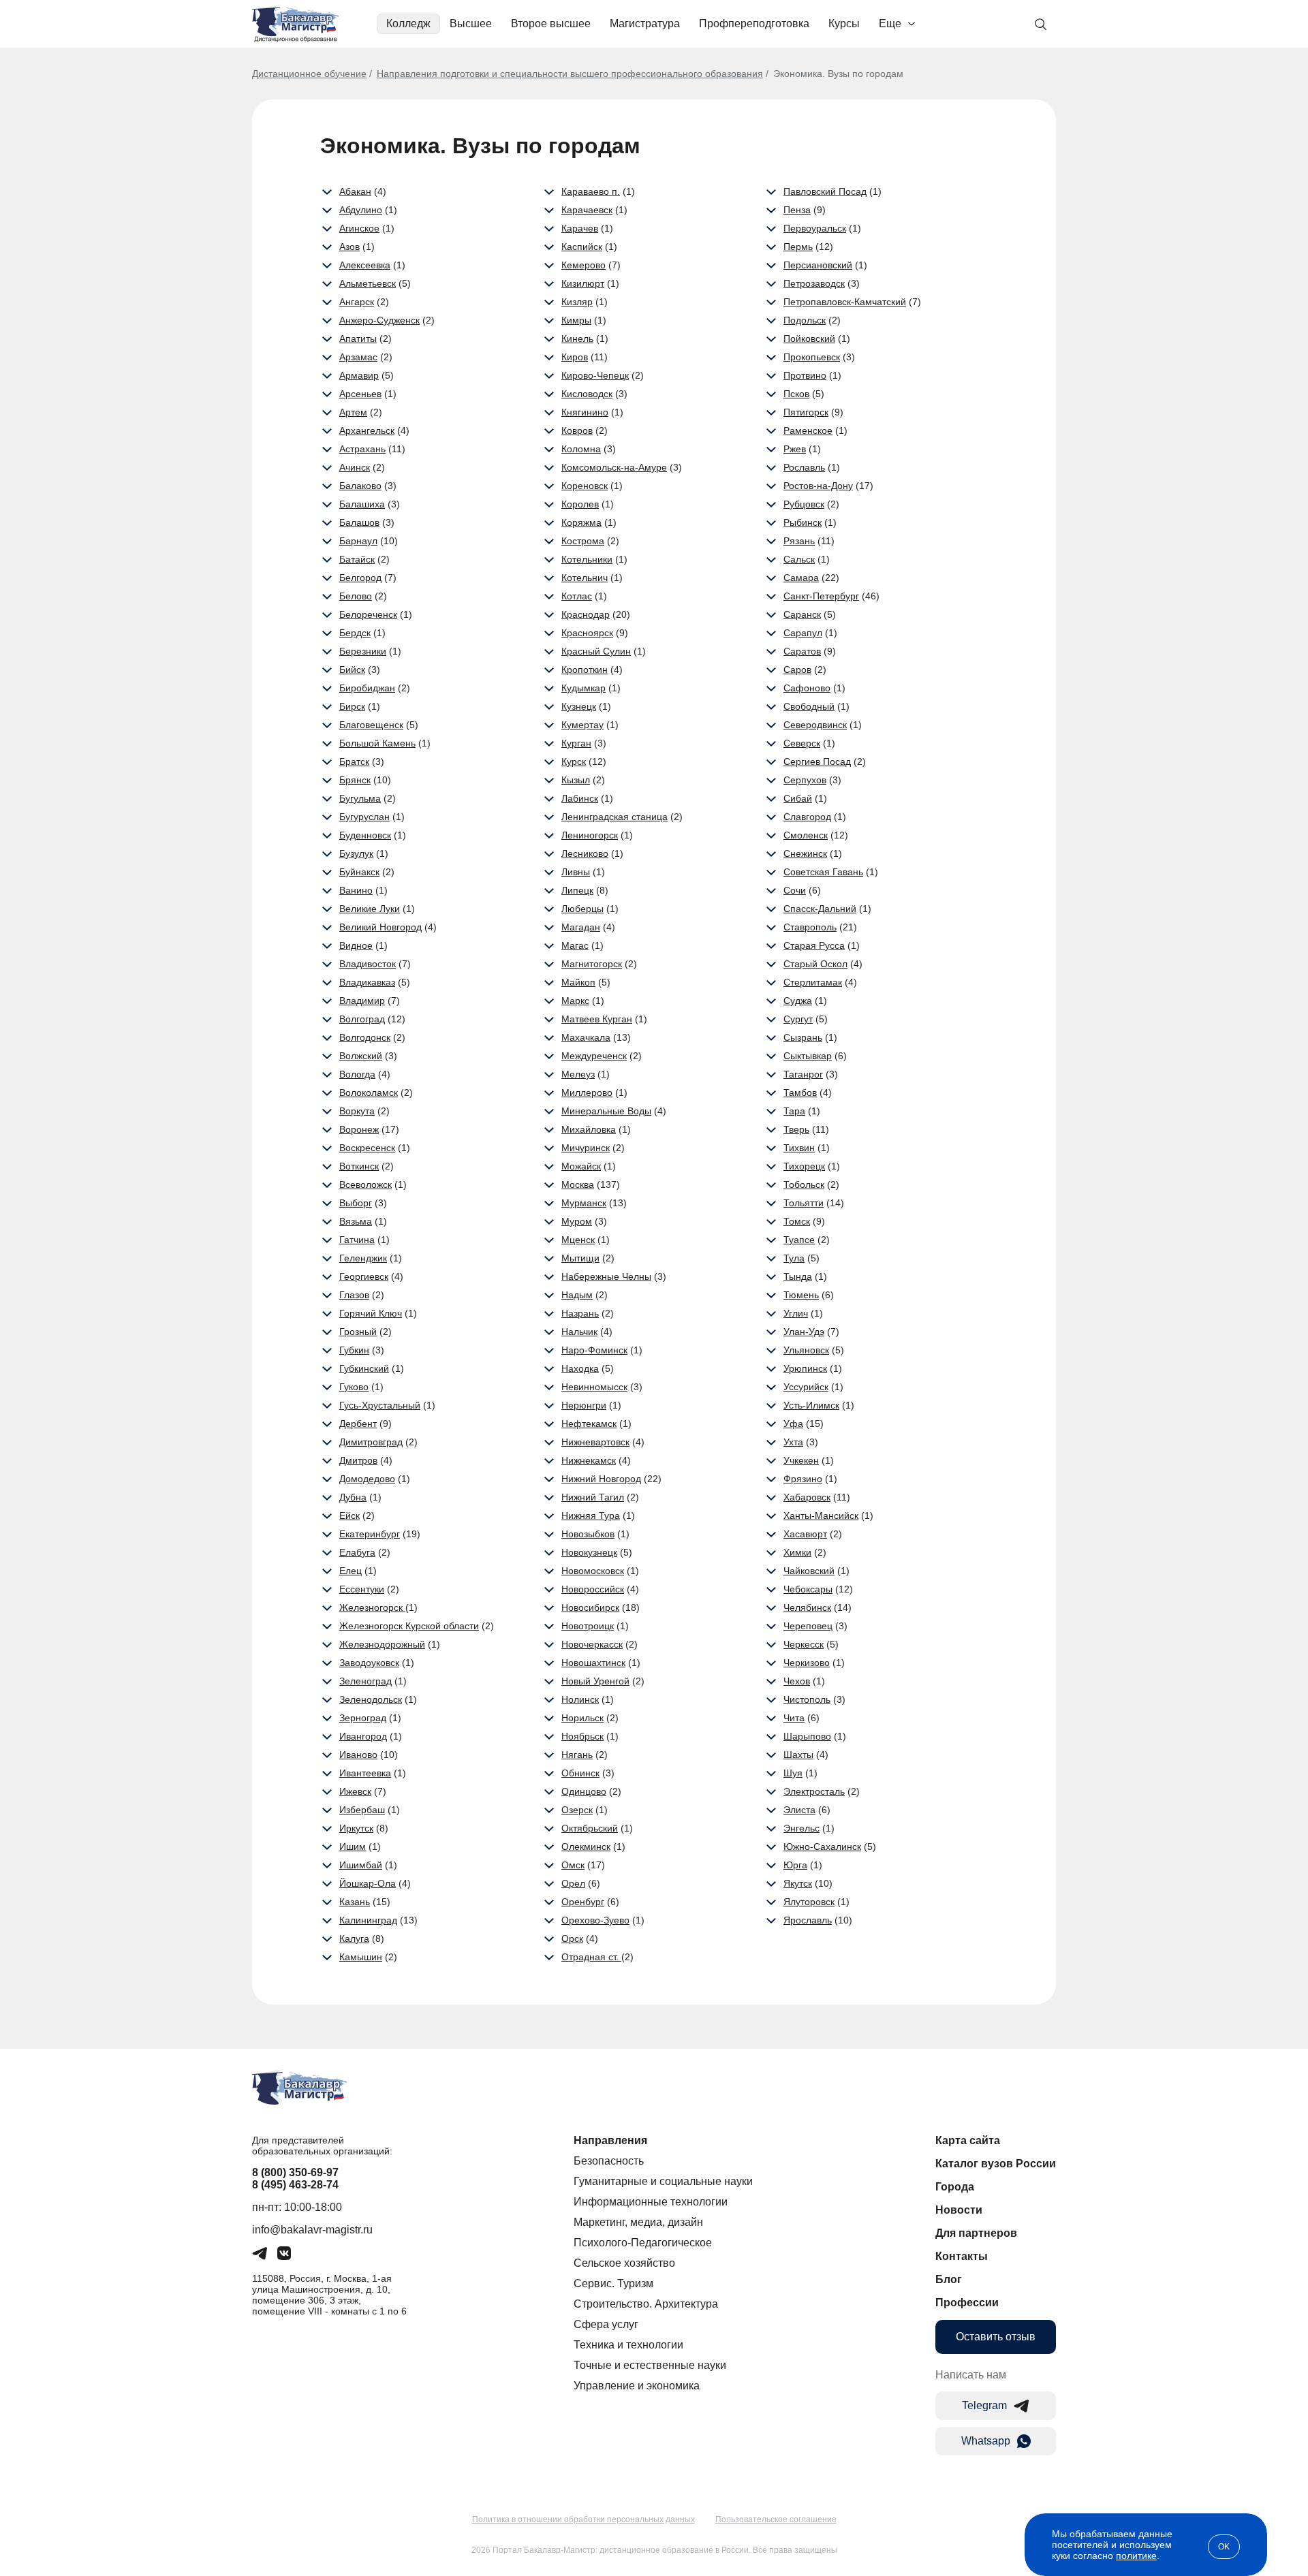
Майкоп (578, 982)
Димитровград (371, 1442)
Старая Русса (814, 945)
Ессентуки (362, 1589)
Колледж (408, 23)
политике (1136, 2556)
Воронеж (359, 1129)
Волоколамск (369, 1093)
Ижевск (355, 1791)
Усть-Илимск (811, 1405)
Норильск (582, 1718)
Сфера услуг (606, 2324)
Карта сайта (968, 2140)
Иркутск (356, 1828)
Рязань (799, 541)
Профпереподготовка (754, 23)
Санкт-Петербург (821, 596)
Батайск (357, 559)
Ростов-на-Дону (818, 486)
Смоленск (806, 835)
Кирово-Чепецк (595, 375)
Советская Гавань (823, 872)
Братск (354, 761)
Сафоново (807, 688)
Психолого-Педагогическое (643, 2243)
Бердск (355, 633)
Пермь (798, 247)
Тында (798, 1276)
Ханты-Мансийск (821, 1515)
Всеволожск (365, 1184)
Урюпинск (805, 1368)
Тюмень (801, 1295)
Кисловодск (587, 394)
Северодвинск (815, 725)
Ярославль (808, 1920)
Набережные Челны (606, 1276)
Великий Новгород (380, 927)
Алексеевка (365, 265)
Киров (575, 357)
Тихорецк (804, 1166)
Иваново (358, 1755)
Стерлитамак (813, 982)
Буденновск (365, 835)
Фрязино (803, 1479)
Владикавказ (367, 982)
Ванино (356, 890)
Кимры (576, 320)
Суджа (798, 1001)
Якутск (798, 1883)
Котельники (587, 559)
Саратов (802, 651)
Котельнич (585, 578)
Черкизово (807, 1663)
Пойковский (809, 339)
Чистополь (807, 1699)
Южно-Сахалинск (822, 1847)
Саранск (802, 614)
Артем (353, 412)
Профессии (967, 2303)
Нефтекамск (589, 1424)
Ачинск (355, 467)
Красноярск (587, 633)
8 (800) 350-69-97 (295, 2172)
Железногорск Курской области (409, 1626)
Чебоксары (808, 1589)
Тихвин (799, 1148)
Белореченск (368, 614)
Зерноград (363, 1718)
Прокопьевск (812, 357)
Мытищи (580, 1258)
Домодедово (367, 1479)
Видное (356, 945)
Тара (794, 1111)
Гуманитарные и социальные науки (663, 2181)
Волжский (361, 1056)
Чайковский (809, 1571)
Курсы (844, 23)
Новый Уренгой (595, 1681)
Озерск (577, 1810)
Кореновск (585, 486)
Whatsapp (986, 2441)
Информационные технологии (651, 2202)
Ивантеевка (365, 1773)
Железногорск (372, 1607)
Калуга (354, 1938)
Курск (574, 761)
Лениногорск (590, 835)
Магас (575, 945)
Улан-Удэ (804, 1332)
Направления (610, 2140)
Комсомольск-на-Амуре (614, 467)
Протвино (805, 375)
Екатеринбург (370, 1534)
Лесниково (585, 853)
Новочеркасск (592, 1644)
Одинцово (584, 1791)
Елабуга (357, 1552)
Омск (573, 1865)
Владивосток (368, 964)
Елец (351, 1571)
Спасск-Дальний (820, 909)
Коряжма (581, 522)
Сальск (799, 559)
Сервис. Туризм (613, 2283)
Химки (797, 1552)
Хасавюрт (805, 1534)
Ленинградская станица (614, 817)
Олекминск (586, 1847)
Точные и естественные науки (650, 2365)
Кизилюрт (583, 283)
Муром (577, 1221)
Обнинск (580, 1773)
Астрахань (362, 449)
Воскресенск (367, 1148)
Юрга (795, 1865)
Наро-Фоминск (594, 1350)
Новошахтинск (593, 1663)
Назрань (580, 1313)
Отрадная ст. (591, 1957)
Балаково (360, 486)
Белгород (360, 578)
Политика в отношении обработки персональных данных (583, 2519)
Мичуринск (586, 1148)
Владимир (362, 1001)
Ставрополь (810, 927)
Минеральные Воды (606, 1111)
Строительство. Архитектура (646, 2304)
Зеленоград (365, 1681)
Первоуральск (815, 228)
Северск (802, 743)
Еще (890, 23)
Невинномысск (594, 1387)
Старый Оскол (815, 964)
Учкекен (801, 1460)
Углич (796, 1313)
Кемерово (583, 265)
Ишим (353, 1847)
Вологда (357, 1074)
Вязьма (356, 1221)
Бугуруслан (364, 817)
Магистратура (645, 23)
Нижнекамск (589, 1460)
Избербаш (362, 1810)
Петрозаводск (814, 283)
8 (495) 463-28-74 (295, 2185)
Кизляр (577, 302)
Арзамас (358, 357)
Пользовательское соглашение (776, 2519)
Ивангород (363, 1736)
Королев (580, 504)
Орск (572, 1938)
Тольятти (804, 1203)
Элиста (799, 1810)
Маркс (575, 1001)
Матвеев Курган (597, 1019)
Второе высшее (551, 23)
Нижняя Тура (591, 1515)
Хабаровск (807, 1497)
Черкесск (804, 1644)
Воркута (357, 1111)
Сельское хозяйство (624, 2263)
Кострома (583, 541)
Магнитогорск (592, 964)
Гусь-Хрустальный (380, 1405)
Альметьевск (368, 283)
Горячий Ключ (371, 1313)
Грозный (358, 1332)
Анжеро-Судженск (379, 320)
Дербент (358, 1424)
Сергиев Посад (817, 761)
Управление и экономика (637, 2386)
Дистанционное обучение (309, 74)
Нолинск (580, 1699)
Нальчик (579, 1332)
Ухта (793, 1442)
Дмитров (358, 1460)
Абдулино (361, 210)
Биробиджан (367, 688)
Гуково (354, 1387)
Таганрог (803, 1074)
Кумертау (582, 725)
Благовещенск (371, 725)
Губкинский (364, 1368)
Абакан (355, 191)
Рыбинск (803, 522)
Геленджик (363, 1258)
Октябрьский (590, 1828)
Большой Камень (377, 743)
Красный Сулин (596, 651)
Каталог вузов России (996, 2164)
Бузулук (356, 853)
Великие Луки (370, 909)
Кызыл (576, 780)
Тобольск (804, 1184)
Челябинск (807, 1607)
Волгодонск (365, 1037)
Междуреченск (594, 1056)
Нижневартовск (595, 1442)
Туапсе (799, 1240)
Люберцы (582, 909)
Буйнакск (359, 872)
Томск (797, 1221)
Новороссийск (593, 1589)
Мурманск (584, 1203)
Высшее (471, 23)
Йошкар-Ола (368, 1883)
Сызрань (803, 1037)
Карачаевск (587, 210)
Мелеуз (578, 1074)
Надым (577, 1295)
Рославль (804, 467)
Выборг (356, 1203)
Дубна (353, 1497)
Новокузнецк (589, 1552)
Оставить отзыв (996, 2337)
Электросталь (814, 1791)
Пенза (797, 210)
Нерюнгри (584, 1405)
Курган (576, 743)
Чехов (797, 1681)
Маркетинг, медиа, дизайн (638, 2222)
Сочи (795, 890)
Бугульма (360, 798)
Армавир (359, 375)
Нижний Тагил (593, 1497)
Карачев (580, 228)
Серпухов (805, 780)
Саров (797, 670)
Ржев (795, 449)
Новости (959, 2210)
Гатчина (357, 1240)
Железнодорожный (382, 1644)
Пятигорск (806, 412)
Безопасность (609, 2161)
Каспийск (582, 247)
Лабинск (580, 798)
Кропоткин (585, 670)
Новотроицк (588, 1626)
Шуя (793, 1773)
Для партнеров (976, 2233)
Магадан (581, 927)
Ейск (349, 1515)
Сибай (798, 798)
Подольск (805, 320)
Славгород (807, 817)
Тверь (796, 1129)
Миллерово (587, 1093)
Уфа (793, 1424)
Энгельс (801, 1828)
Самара (801, 578)
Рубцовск (804, 504)
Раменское (808, 430)
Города (955, 2187)
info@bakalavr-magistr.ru (312, 2230)
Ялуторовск (809, 1902)
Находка (580, 1368)
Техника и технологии (628, 2345)
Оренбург (583, 1902)
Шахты (798, 1755)
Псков (796, 394)
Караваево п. (591, 191)
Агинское (359, 228)
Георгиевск (364, 1276)
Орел (573, 1883)
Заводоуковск (369, 1663)
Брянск (355, 780)
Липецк (577, 890)
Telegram (984, 2405)
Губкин (354, 1350)
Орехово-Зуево (595, 1920)
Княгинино (585, 412)
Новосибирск (590, 1607)
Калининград (368, 1920)
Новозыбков (588, 1534)
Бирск (352, 706)
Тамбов (800, 1093)
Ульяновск (806, 1350)
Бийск (352, 670)
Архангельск (367, 430)
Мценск (578, 1240)
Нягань (577, 1755)
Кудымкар (583, 688)
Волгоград (362, 1019)
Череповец (808, 1626)
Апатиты (358, 339)
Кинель (577, 339)
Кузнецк (579, 706)
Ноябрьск (582, 1736)
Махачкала (586, 1037)
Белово (356, 596)
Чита (794, 1718)
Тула (794, 1258)
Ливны (576, 872)
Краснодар (586, 614)
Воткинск (359, 1166)
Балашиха (362, 504)
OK (1224, 2547)
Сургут (798, 1019)
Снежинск (805, 853)
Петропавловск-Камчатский (845, 302)
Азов (349, 247)
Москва (578, 1184)
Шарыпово (807, 1736)
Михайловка (589, 1129)
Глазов (354, 1295)
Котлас (577, 596)
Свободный (809, 706)
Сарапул (803, 633)
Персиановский (818, 265)
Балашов (359, 522)
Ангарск (357, 302)
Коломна (581, 449)
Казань (355, 1902)
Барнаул (358, 541)
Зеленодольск (371, 1699)
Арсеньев (360, 394)
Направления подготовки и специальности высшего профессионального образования (570, 74)
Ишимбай (361, 1865)
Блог (949, 2279)
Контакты (962, 2256)
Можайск (581, 1166)
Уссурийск (806, 1387)
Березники (363, 651)
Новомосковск (593, 1571)
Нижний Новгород (601, 1479)
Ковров (577, 430)
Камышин (361, 1957)
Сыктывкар (808, 1056)
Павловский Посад (825, 191)
